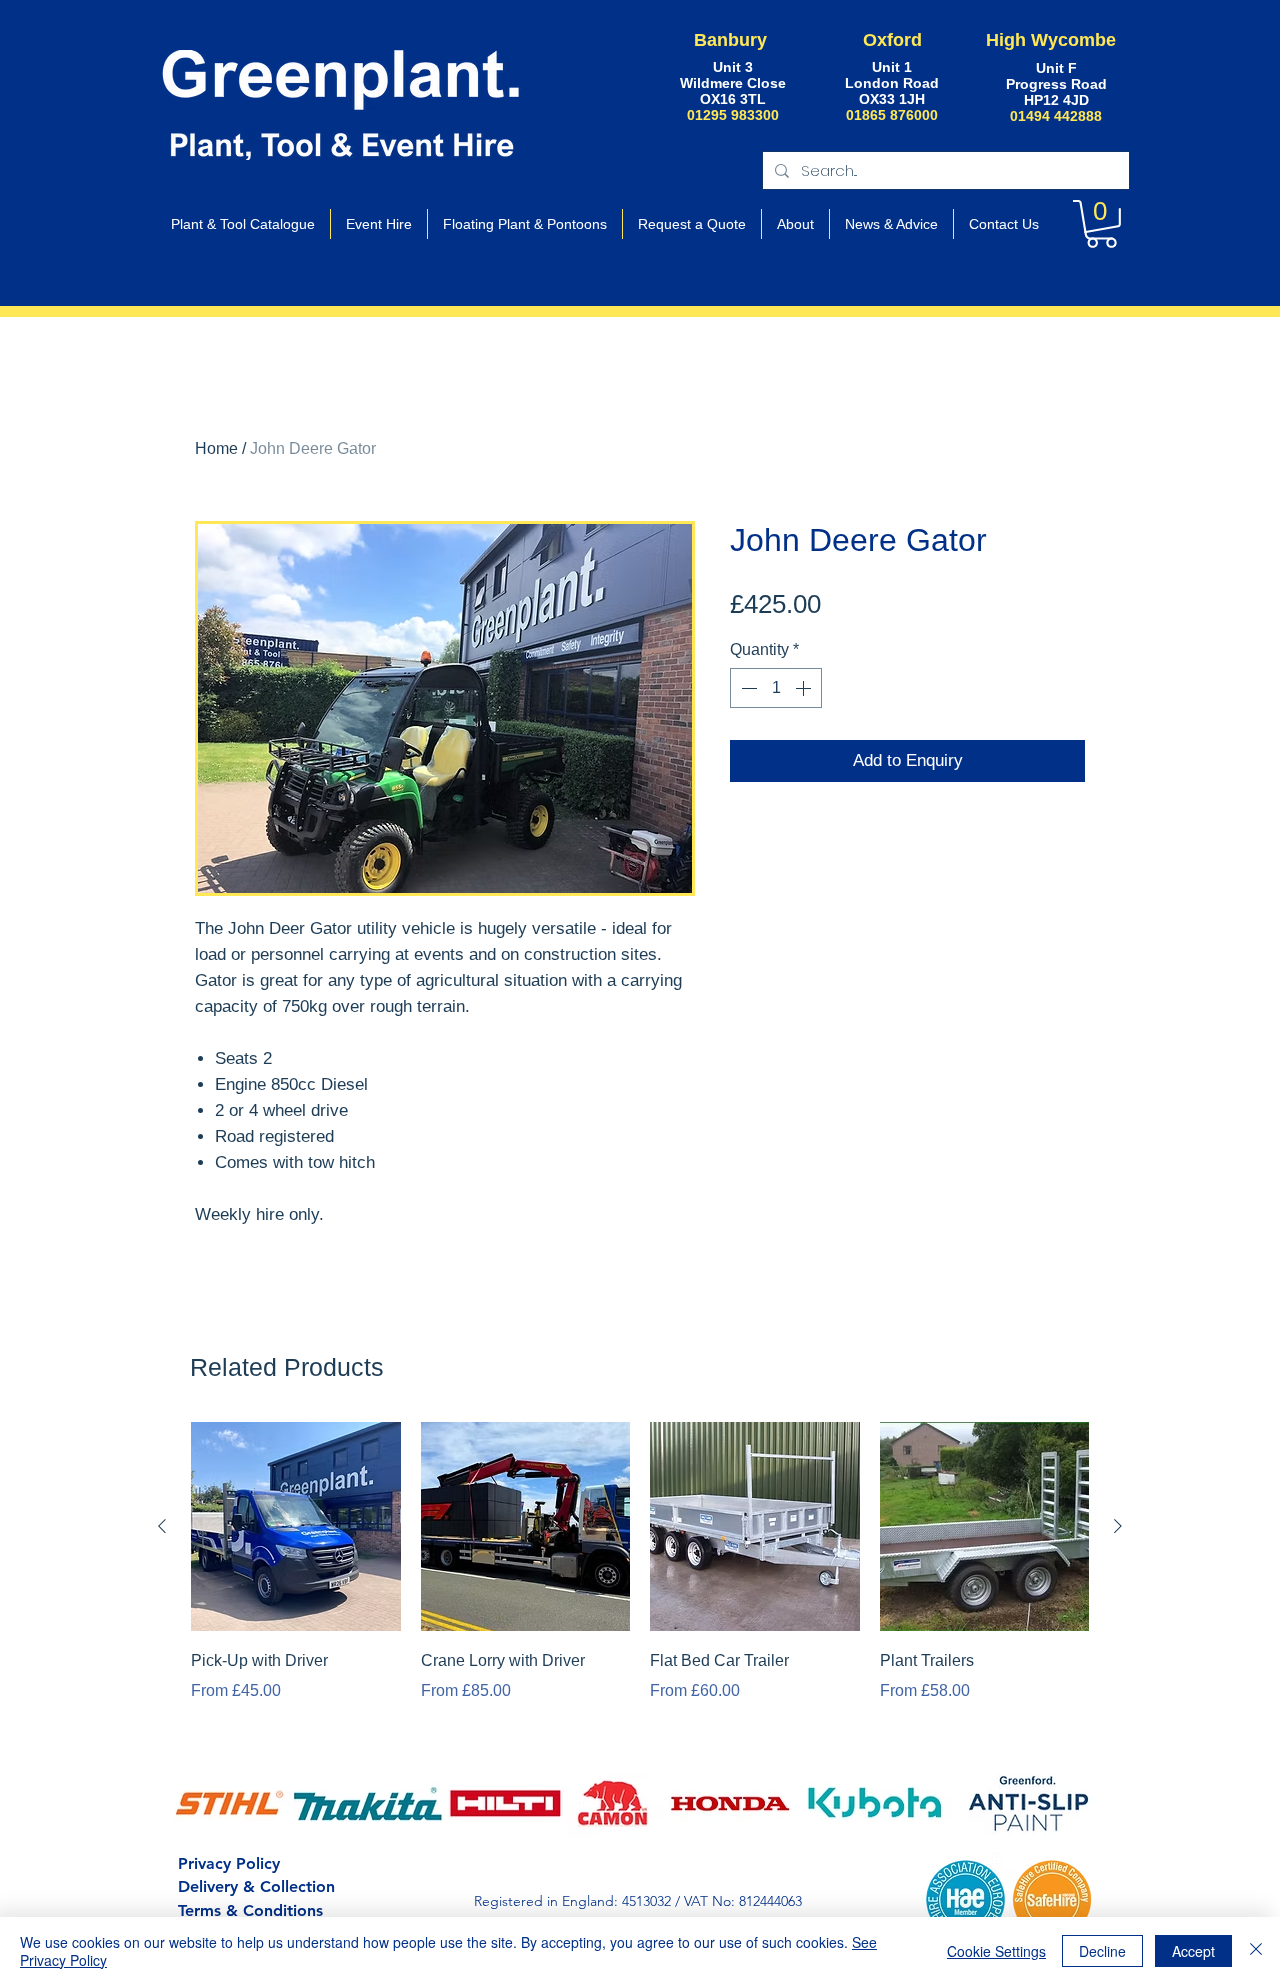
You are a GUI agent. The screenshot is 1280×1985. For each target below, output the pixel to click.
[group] (640, 1577)
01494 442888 (1056, 116)
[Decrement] (747, 688)
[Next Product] (1118, 1526)
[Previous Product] (162, 1526)
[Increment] (805, 688)
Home (216, 448)
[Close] (1256, 1951)
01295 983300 (733, 115)
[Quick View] (296, 1527)
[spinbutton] (776, 688)
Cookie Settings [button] (996, 1951)
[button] (1101, 224)
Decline (1102, 1951)
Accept (1193, 1951)
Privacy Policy (229, 1863)
